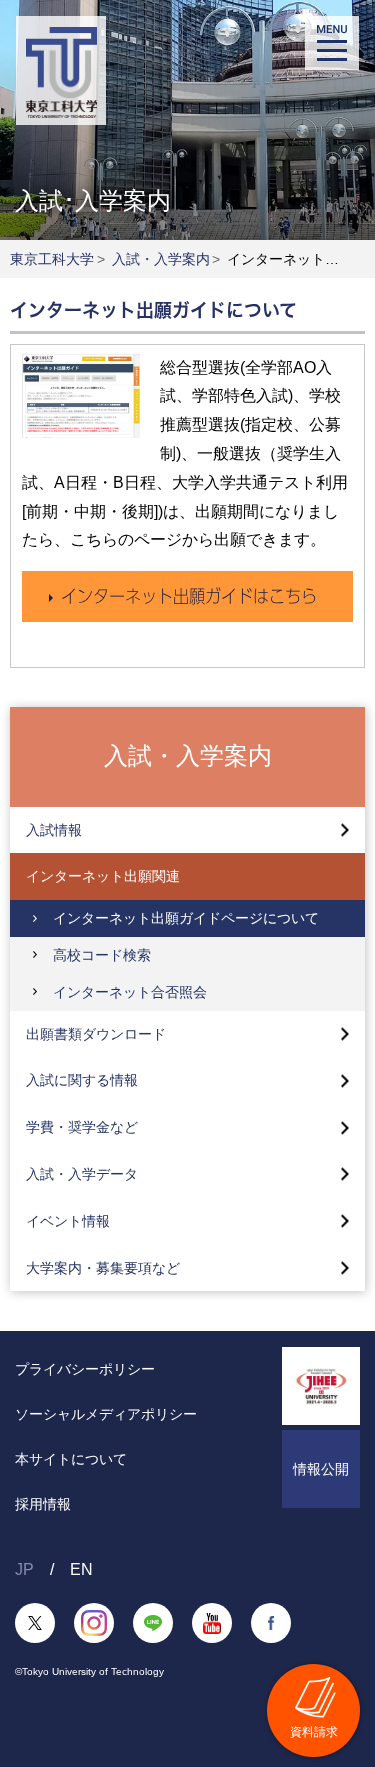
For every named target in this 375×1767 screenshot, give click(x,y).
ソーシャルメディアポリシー (106, 1414)
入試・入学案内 (161, 259)
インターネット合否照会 (130, 992)
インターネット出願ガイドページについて (186, 918)
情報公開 (321, 1469)
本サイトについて (71, 1459)
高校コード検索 (102, 955)
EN (81, 1569)
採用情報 (43, 1504)
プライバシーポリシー (85, 1369)
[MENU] (332, 43)
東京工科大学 (52, 259)
